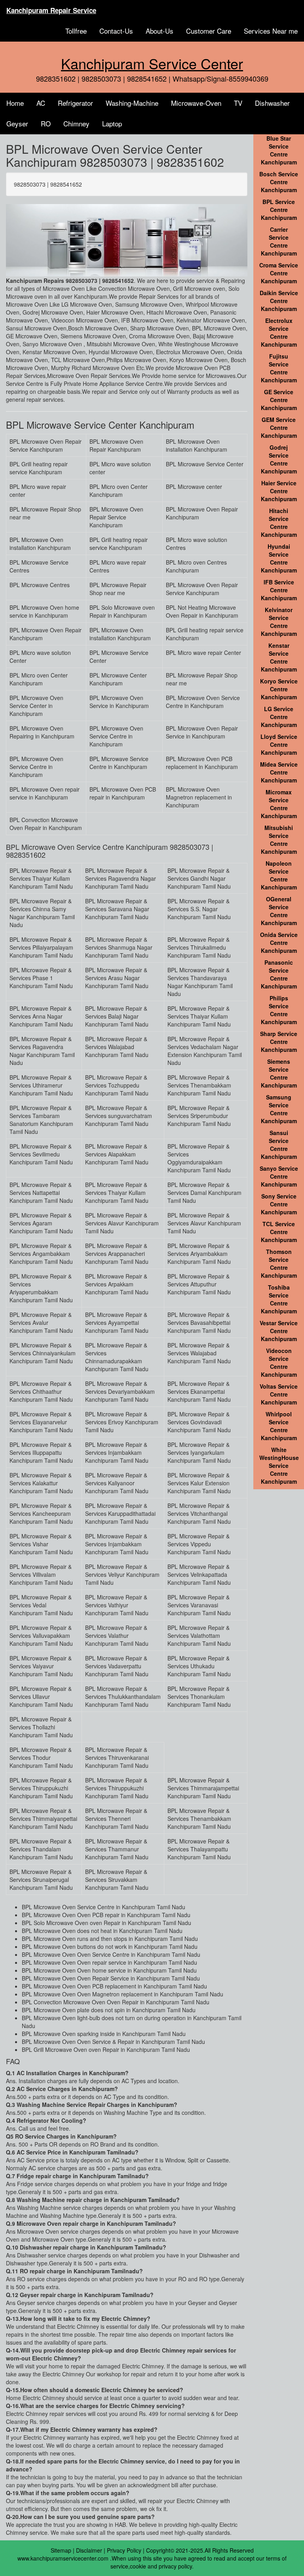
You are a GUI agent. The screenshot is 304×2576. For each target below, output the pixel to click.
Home (15, 103)
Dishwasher (272, 103)
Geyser (17, 123)
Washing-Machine (132, 103)
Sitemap (61, 2550)
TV (238, 103)
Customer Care (209, 31)
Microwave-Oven (196, 103)
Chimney (76, 123)
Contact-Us (116, 31)
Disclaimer (89, 2550)
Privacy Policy (124, 2550)
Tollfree (76, 31)
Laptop (112, 123)
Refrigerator (75, 103)
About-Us (160, 31)
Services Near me (271, 31)
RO (46, 123)
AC (41, 103)
